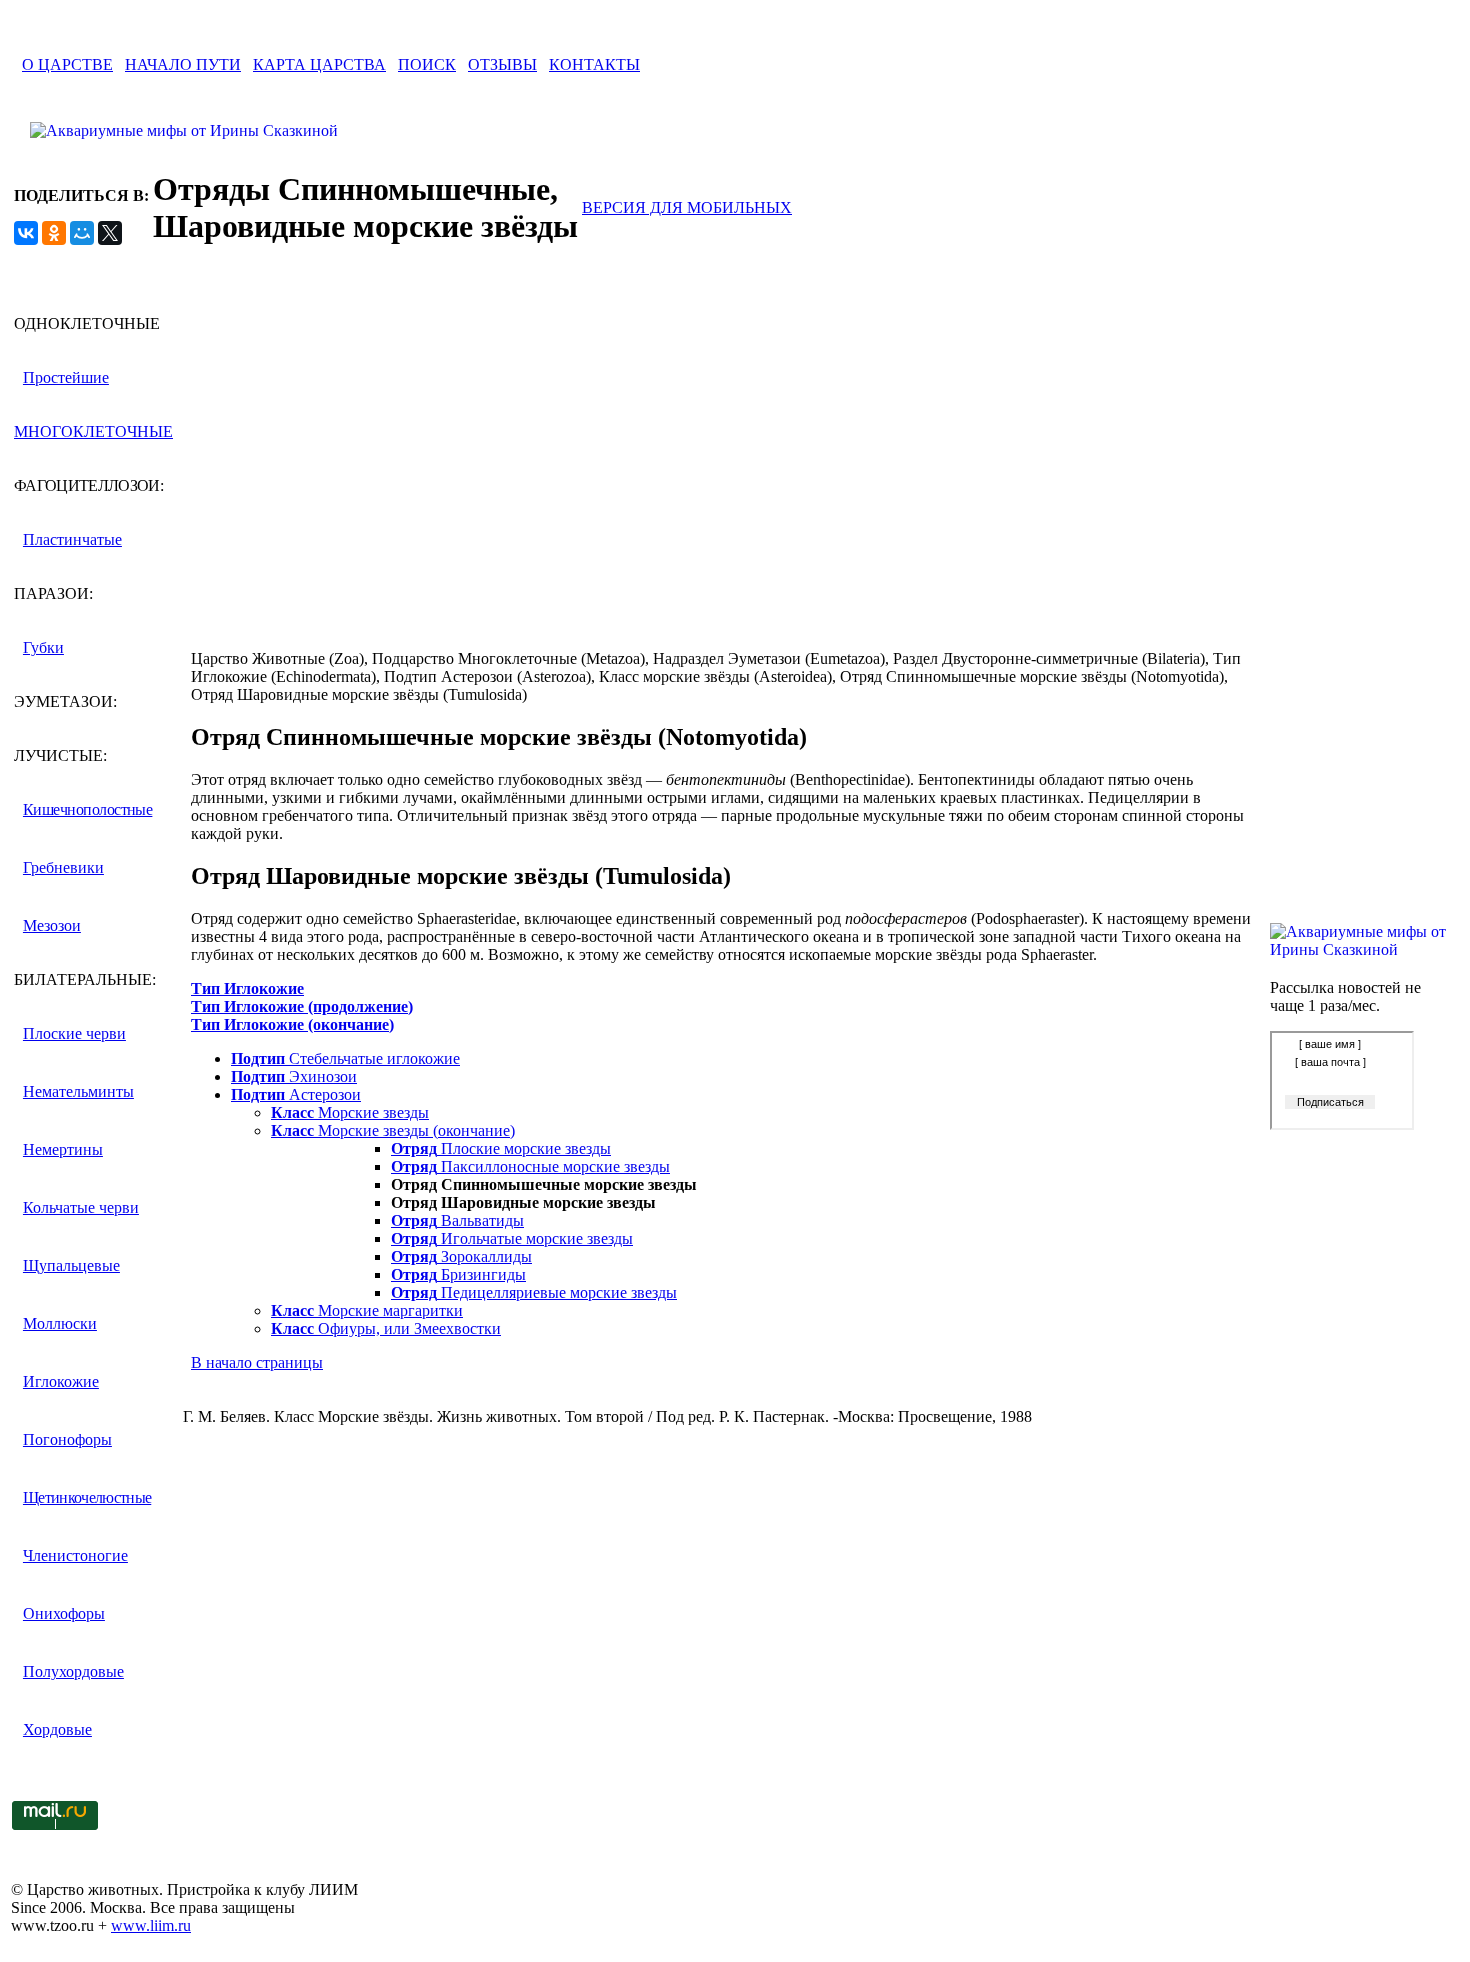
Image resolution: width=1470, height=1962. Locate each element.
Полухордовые (73, 1671)
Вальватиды (457, 1220)
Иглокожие (61, 1381)
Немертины (63, 1149)
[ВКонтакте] (26, 233)
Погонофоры (67, 1439)
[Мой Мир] (82, 233)
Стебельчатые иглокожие (345, 1058)
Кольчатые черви (81, 1207)
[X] (110, 233)
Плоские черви (74, 1033)
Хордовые (57, 1729)
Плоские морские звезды (501, 1148)
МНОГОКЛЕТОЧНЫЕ (93, 431)
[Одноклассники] (54, 233)
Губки (43, 647)
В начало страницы (257, 1362)
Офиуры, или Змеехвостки (386, 1328)
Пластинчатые (72, 539)
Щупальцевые (71, 1265)
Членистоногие (75, 1555)
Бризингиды (458, 1274)
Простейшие (66, 377)
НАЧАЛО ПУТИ (183, 64)
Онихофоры (64, 1613)
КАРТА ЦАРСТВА (319, 64)
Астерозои (296, 1094)
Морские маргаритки (367, 1310)
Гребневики (63, 867)
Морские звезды (350, 1112)
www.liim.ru (151, 1925)
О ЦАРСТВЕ (67, 64)
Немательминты (78, 1091)
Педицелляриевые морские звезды (534, 1292)
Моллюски (60, 1323)
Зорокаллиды (461, 1256)
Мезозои (52, 925)
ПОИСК (427, 64)
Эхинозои (294, 1076)
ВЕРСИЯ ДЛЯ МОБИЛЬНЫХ (687, 207)
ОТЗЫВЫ (502, 64)
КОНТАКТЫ (594, 64)
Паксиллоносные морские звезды (530, 1166)
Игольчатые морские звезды (512, 1238)
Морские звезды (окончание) (393, 1130)
